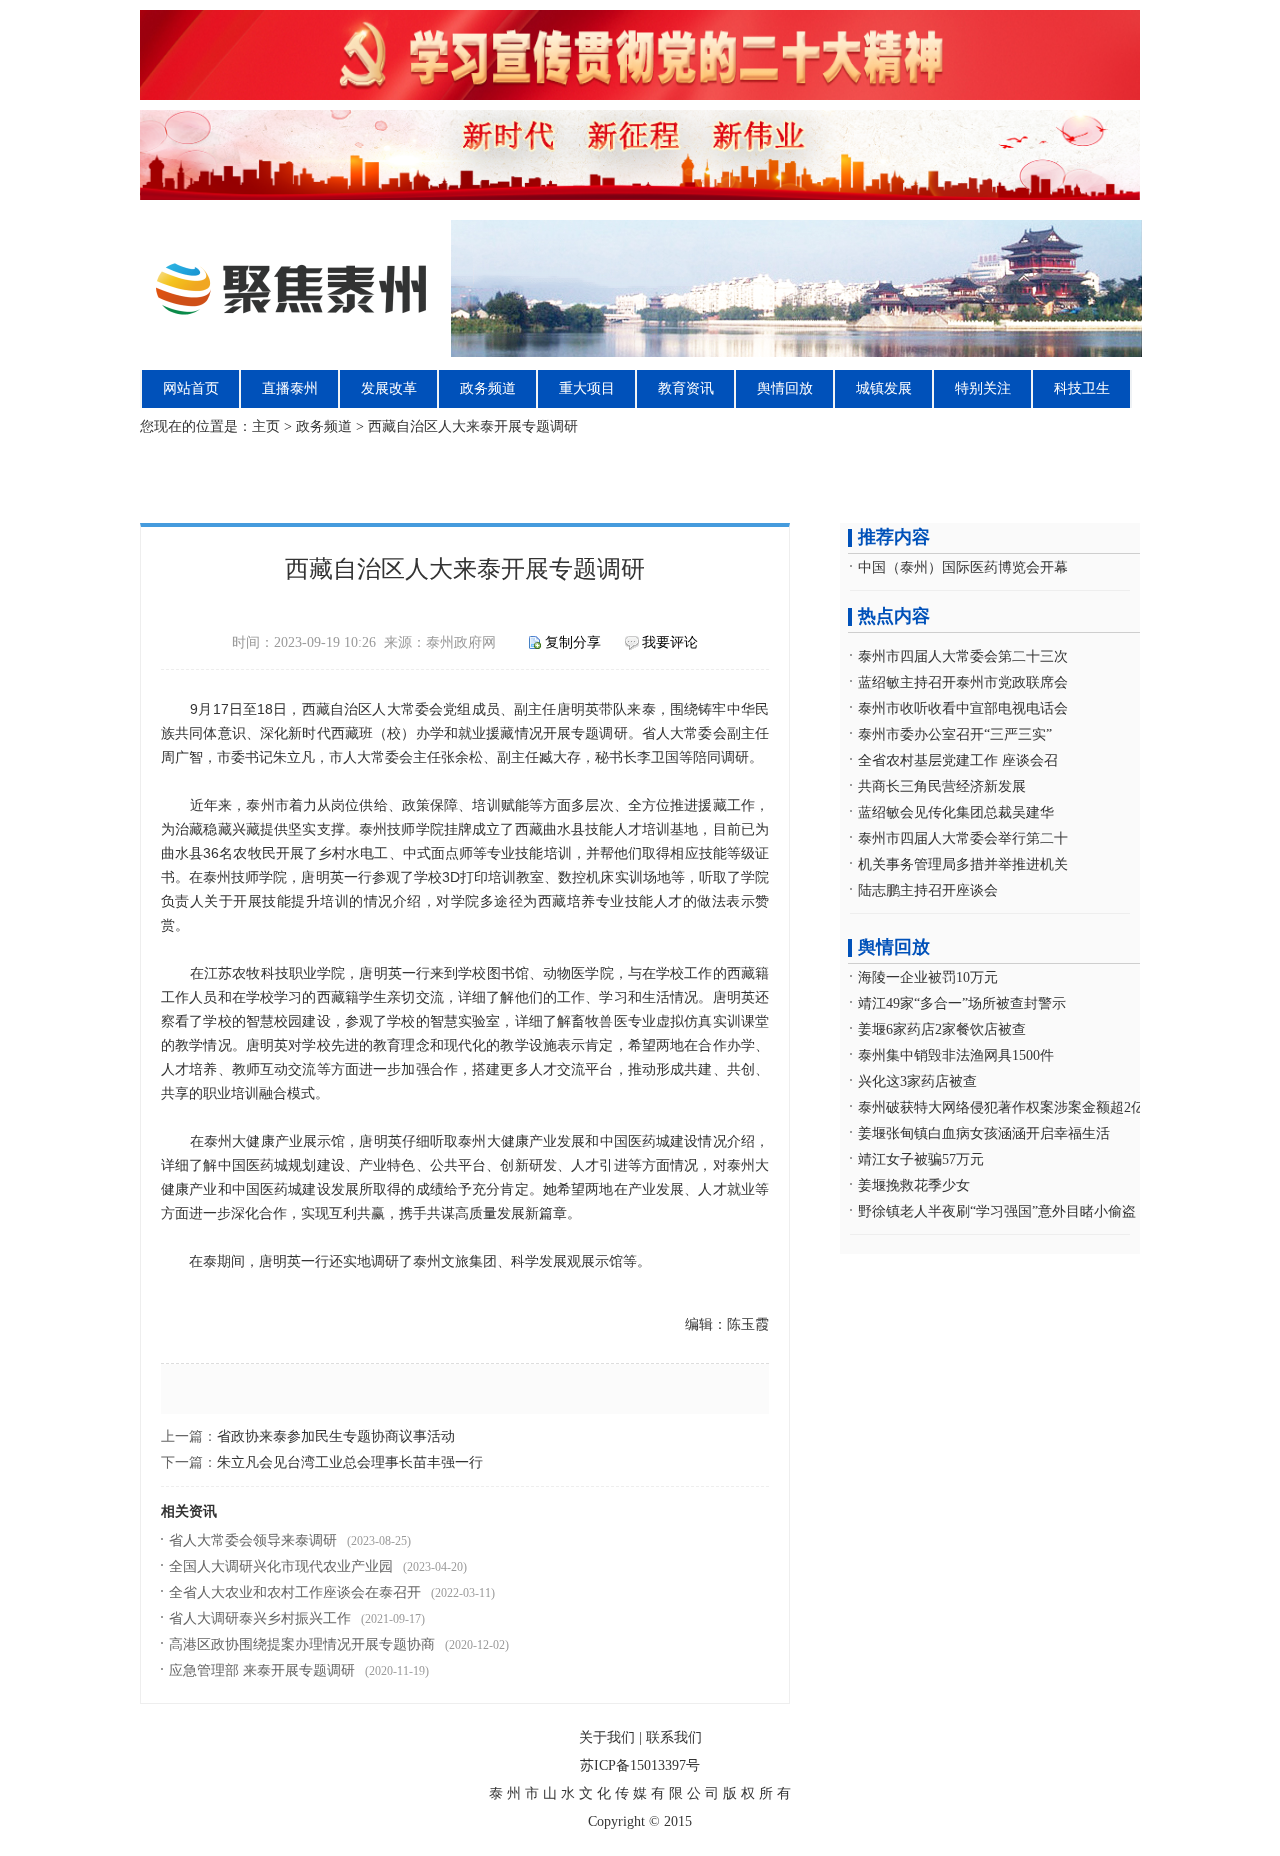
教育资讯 (686, 388)
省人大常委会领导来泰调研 (253, 1540)
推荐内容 (894, 537)
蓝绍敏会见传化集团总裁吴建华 (956, 812)
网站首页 (191, 388)
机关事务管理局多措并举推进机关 (963, 864)
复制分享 (573, 642)
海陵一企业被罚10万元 (928, 977)
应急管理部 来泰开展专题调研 (262, 1670)
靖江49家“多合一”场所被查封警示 (962, 1003)
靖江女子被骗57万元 (921, 1159)
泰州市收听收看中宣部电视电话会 (963, 708)
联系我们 (674, 1737)
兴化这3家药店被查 (917, 1081)
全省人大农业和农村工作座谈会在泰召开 (295, 1592)
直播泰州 (290, 388)
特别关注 (983, 388)
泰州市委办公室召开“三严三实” (955, 734)
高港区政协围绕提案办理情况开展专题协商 (302, 1644)
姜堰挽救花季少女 (914, 1185)
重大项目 (587, 388)
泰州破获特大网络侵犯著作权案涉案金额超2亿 (1001, 1107)
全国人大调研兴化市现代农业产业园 (281, 1566)
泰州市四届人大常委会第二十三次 (963, 656)
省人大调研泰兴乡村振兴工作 (260, 1618)
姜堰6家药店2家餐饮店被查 (942, 1029)
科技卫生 (1082, 388)
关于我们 (607, 1737)
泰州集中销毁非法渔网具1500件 (956, 1055)
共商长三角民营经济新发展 (942, 786)
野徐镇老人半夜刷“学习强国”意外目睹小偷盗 (997, 1211)
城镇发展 (884, 388)
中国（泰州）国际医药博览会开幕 (963, 567)
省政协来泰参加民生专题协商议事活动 (336, 1436)
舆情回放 (785, 388)
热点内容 (894, 616)
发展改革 (389, 388)
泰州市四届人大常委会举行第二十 (963, 838)
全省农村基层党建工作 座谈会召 (958, 760)
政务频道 (488, 388)
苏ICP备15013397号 (640, 1765)
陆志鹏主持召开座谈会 (928, 890)
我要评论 (670, 642)
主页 (266, 426)
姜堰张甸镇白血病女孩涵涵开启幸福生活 (984, 1133)
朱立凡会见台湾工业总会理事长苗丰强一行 (350, 1462)
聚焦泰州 (642, 288)
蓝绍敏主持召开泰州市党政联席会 (963, 682)
